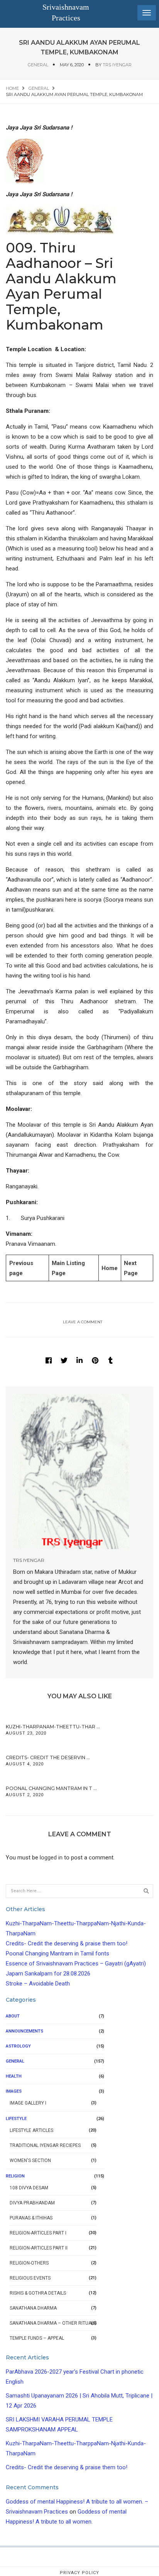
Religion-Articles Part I (38, 2233)
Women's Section (30, 2160)
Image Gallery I (28, 2103)
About (13, 2016)
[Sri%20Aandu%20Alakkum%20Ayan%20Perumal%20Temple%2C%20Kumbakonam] (49, 1360)
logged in (51, 1858)
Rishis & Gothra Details (38, 2293)
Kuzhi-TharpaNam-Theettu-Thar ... (53, 1727)
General (38, 65)
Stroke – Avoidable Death (38, 1984)
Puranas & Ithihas (31, 2218)
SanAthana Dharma (33, 2308)
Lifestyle (16, 2119)
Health (14, 2076)
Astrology (18, 2046)
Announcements (25, 2031)
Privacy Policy (79, 2573)
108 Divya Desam (29, 2188)
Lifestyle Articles (31, 2130)
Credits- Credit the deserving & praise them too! (67, 1943)
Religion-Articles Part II (39, 2248)
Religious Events (30, 2278)
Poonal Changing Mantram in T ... (51, 1788)
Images (14, 2091)
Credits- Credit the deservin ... (48, 1757)
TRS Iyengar (117, 65)
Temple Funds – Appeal (37, 2338)
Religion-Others (29, 2263)
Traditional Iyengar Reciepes (45, 2145)
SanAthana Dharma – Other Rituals (53, 2323)
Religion (15, 2176)
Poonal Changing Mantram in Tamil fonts (58, 1953)
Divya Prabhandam (32, 2203)
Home (110, 1268)
